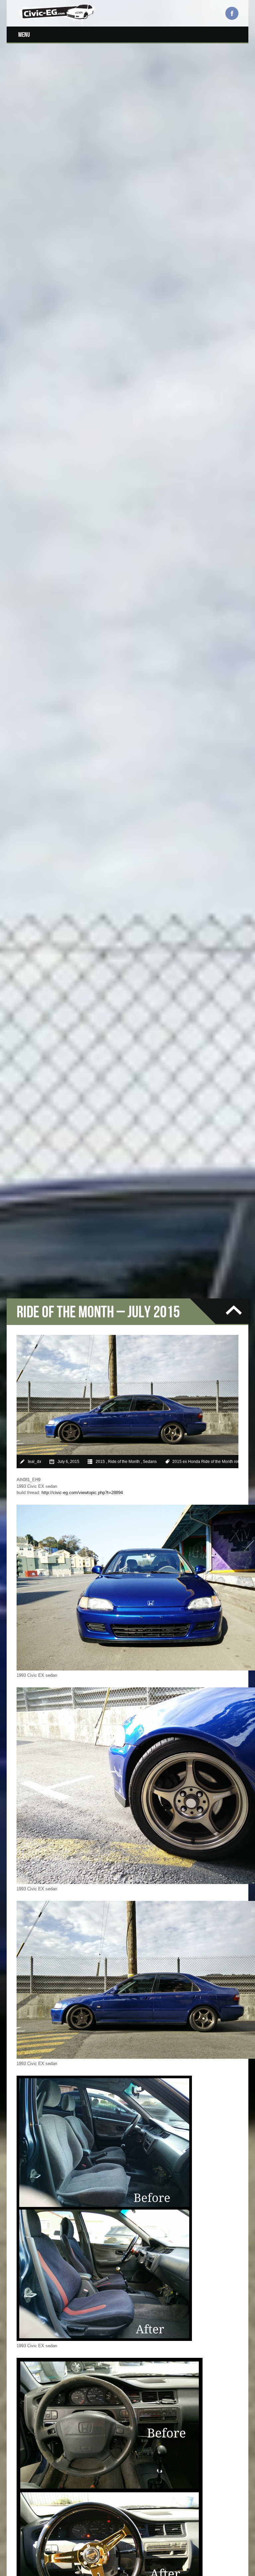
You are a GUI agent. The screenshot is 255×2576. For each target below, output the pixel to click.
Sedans (150, 1462)
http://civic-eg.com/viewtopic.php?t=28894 (82, 1493)
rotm (238, 1462)
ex (185, 1462)
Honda (194, 1462)
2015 (100, 1462)
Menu (24, 34)
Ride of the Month (124, 1462)
